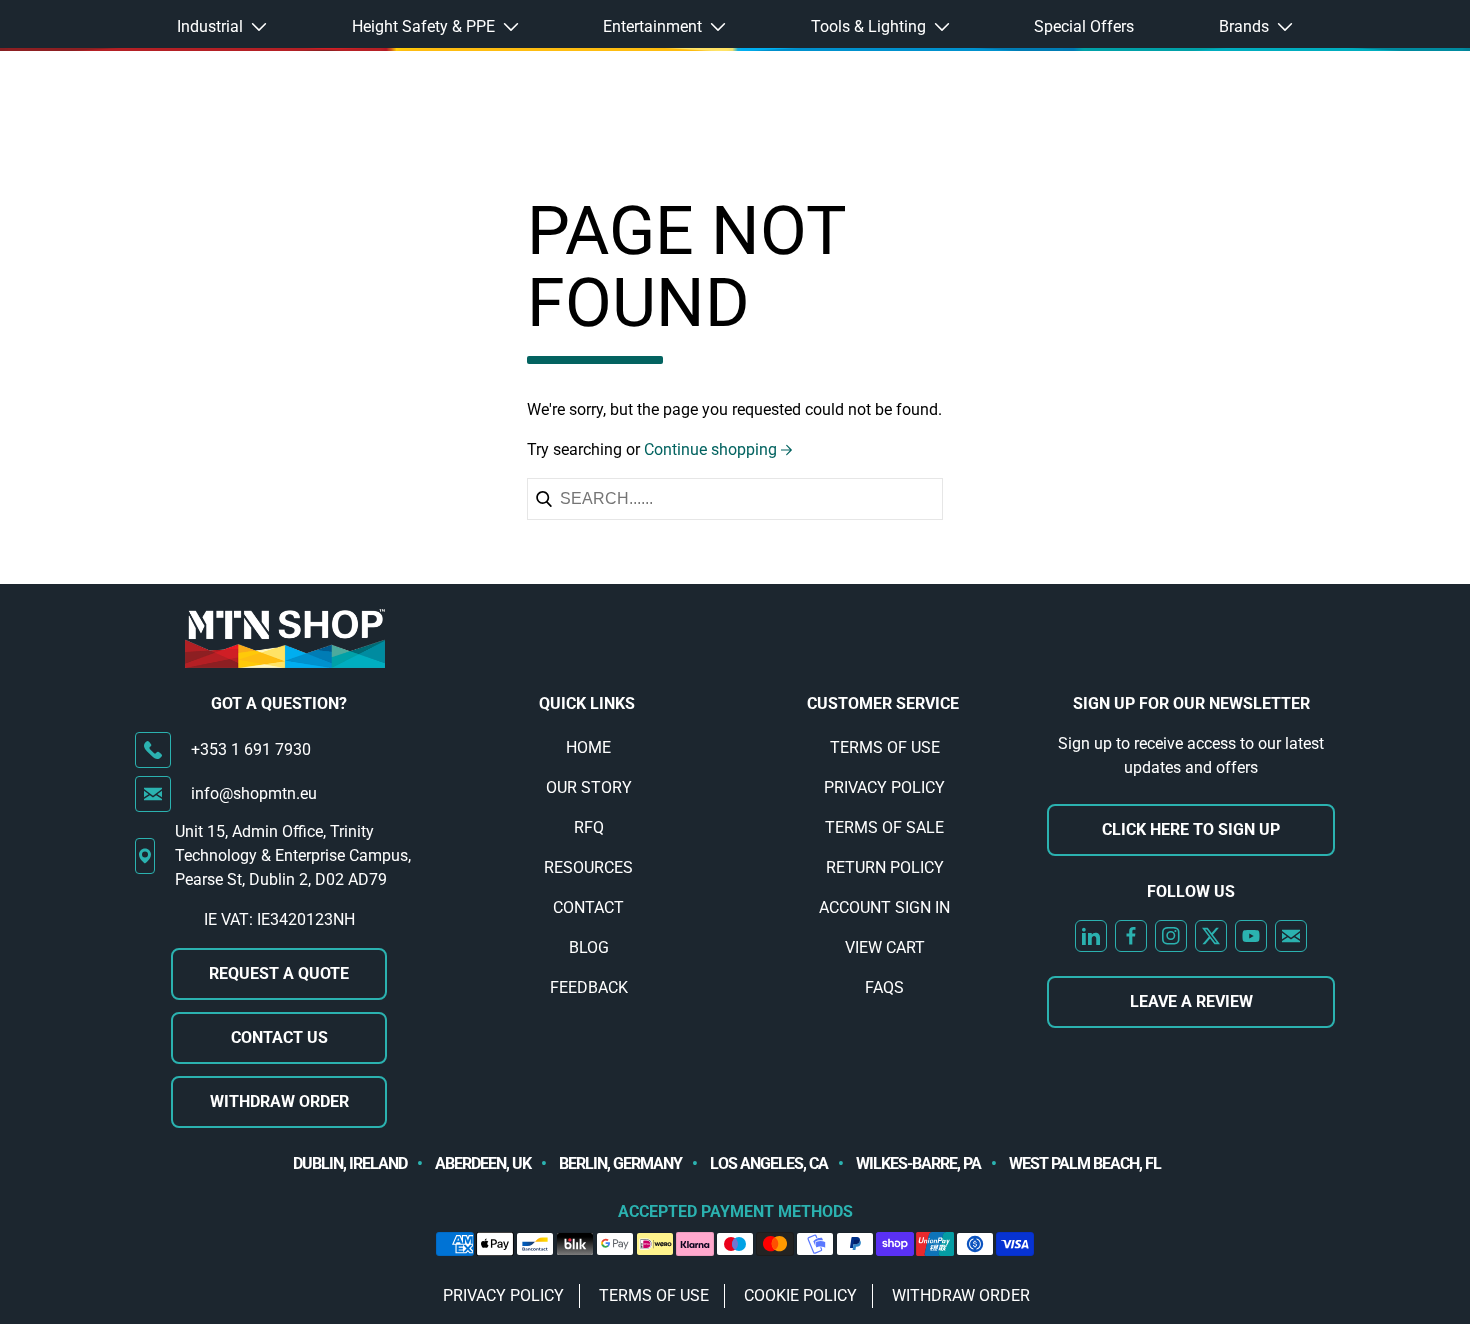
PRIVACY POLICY (884, 787)
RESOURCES (588, 867)
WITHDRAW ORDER (279, 1101)
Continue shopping (710, 449)
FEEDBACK (589, 987)
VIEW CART (885, 947)
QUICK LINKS (587, 703)
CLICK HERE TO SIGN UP (1191, 829)
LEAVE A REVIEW (1191, 1001)
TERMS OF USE (885, 747)
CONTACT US (279, 1037)
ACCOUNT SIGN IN (884, 907)
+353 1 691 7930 (251, 749)
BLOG (589, 947)
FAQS (884, 987)
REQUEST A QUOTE (279, 973)
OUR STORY (589, 787)
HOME (588, 747)
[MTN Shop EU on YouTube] (1251, 936)
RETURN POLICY (885, 867)
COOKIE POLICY (800, 1295)
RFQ (589, 827)
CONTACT (588, 907)
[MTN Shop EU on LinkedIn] (1091, 936)
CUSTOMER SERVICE (883, 703)
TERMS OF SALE (884, 827)
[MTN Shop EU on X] (1211, 936)
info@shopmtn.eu (254, 793)
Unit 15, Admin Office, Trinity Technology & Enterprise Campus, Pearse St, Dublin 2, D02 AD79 (293, 855)
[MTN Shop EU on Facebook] (1131, 936)
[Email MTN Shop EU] (1291, 936)
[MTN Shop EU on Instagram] (1171, 936)
